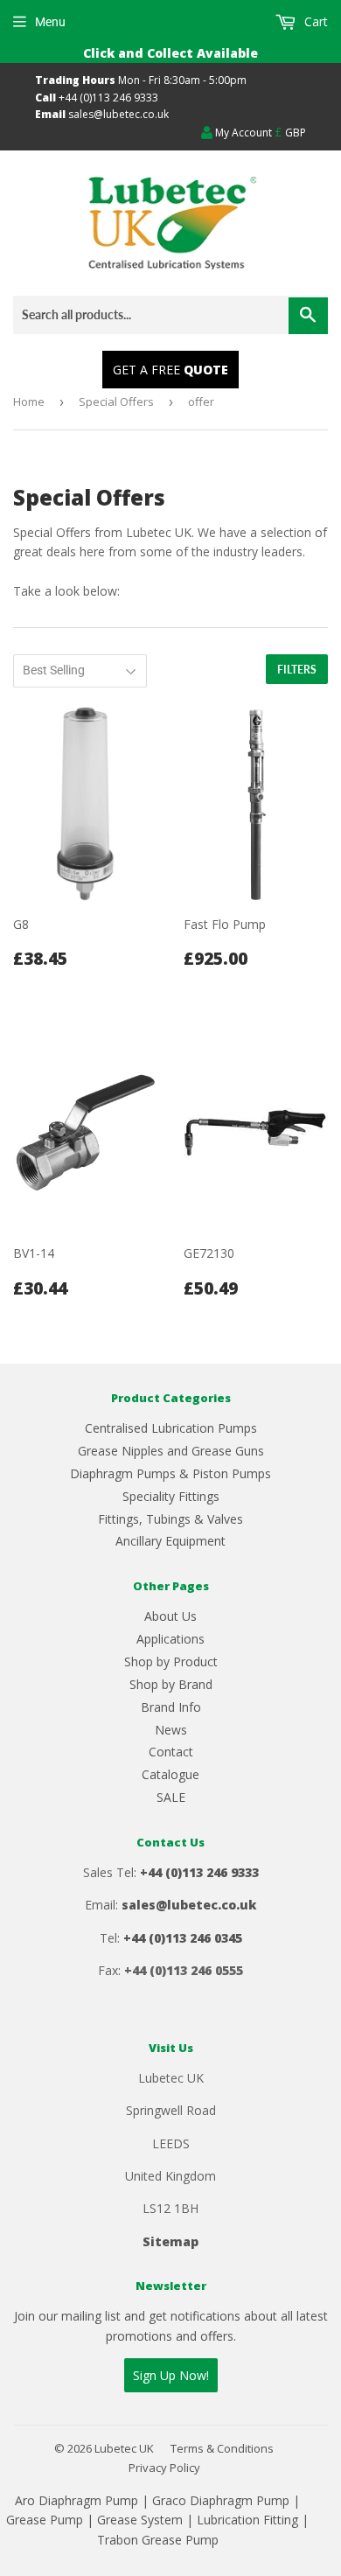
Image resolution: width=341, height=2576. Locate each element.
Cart (314, 21)
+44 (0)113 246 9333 (108, 98)
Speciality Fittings (171, 1496)
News (171, 1730)
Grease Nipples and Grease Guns (171, 1451)
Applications (170, 1639)
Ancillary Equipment (170, 1541)
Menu (50, 22)
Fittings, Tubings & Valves (170, 1519)
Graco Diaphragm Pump (221, 2500)
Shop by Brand (171, 1684)
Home (29, 401)
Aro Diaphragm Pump (77, 2500)
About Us (170, 1616)
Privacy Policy (164, 2468)
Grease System (140, 2520)
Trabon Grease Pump (158, 2540)
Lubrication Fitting (247, 2520)
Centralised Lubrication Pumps (171, 1428)
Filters (297, 670)
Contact (171, 1752)
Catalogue (170, 1774)
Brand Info (171, 1707)
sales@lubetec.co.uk (118, 114)
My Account (242, 133)
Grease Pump (45, 2520)
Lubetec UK (124, 2448)
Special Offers (116, 401)
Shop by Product (171, 1661)
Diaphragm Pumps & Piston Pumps (170, 1473)
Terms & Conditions (222, 2448)
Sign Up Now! (171, 2375)
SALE (171, 1797)
